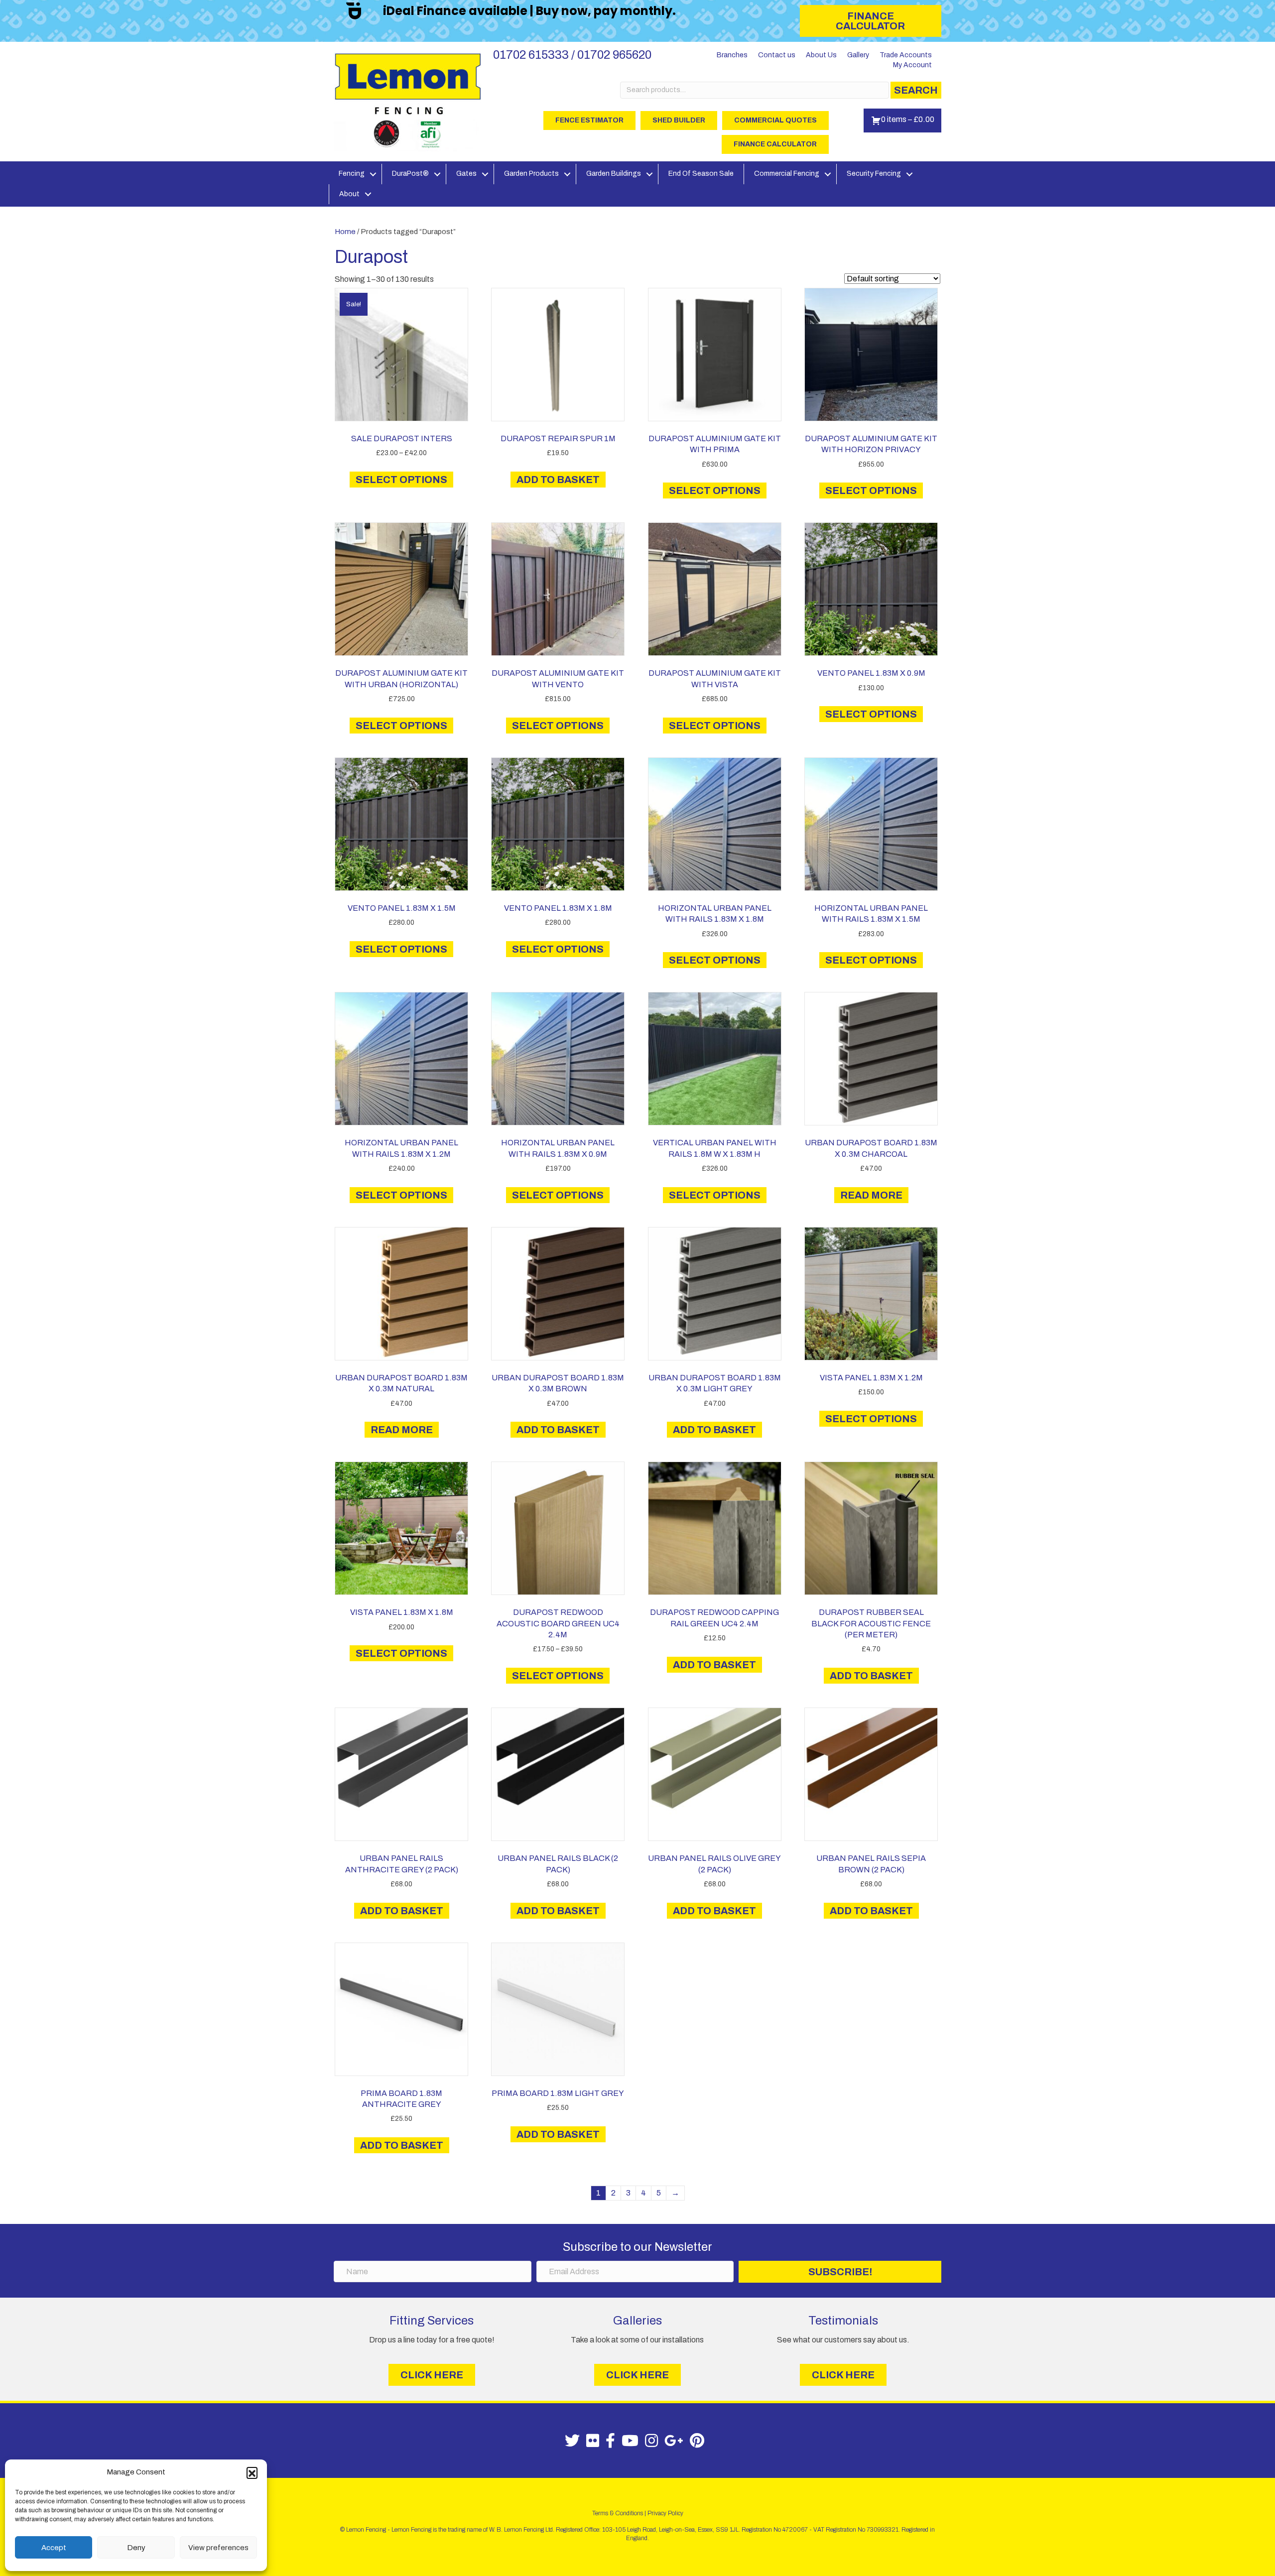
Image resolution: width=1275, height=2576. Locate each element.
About (349, 194)
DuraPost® (410, 174)
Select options (401, 480)
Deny (136, 2548)
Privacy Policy (665, 2513)
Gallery (858, 55)
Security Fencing (874, 174)
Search (916, 90)
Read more (871, 1195)
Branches (732, 55)
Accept (54, 2548)
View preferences (218, 2548)
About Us (821, 55)
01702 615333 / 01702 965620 (572, 55)
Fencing (352, 174)
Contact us (777, 55)
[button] (252, 2472)
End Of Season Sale (701, 174)
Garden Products (531, 174)
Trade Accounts (906, 55)
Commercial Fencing (787, 174)
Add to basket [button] (558, 480)
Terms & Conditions (618, 2513)
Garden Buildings (614, 174)
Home (345, 232)
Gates (466, 174)
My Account (912, 65)
